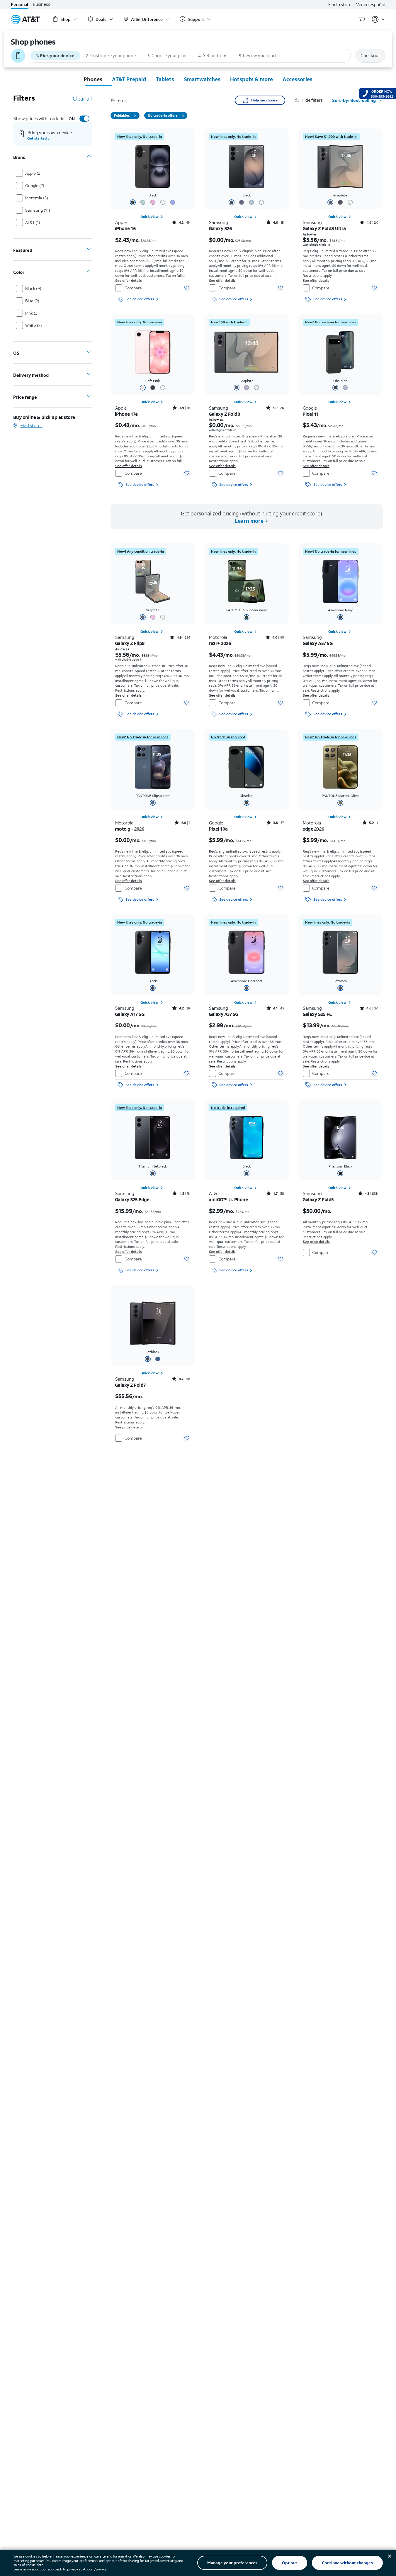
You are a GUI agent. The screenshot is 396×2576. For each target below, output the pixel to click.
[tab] (93, 79)
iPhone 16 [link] (125, 228)
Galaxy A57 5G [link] (318, 643)
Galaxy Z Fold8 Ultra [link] (324, 228)
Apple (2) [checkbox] (33, 173)
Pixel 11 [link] (311, 414)
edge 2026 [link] (313, 829)
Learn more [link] (249, 521)
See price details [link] (316, 1242)
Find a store (340, 4)
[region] (153, 216)
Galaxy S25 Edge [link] (132, 1199)
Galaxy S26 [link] (220, 228)
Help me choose (264, 100)
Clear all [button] (82, 99)
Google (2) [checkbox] (35, 185)
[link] (140, 137)
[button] (313, 100)
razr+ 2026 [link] (220, 643)
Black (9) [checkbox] (33, 288)
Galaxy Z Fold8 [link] (225, 414)
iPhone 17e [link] (126, 414)
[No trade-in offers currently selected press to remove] (183, 116)
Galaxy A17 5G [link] (130, 1014)
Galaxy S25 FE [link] (317, 1014)
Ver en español (371, 4)
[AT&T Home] (26, 19)
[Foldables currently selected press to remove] (135, 116)
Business (41, 4)
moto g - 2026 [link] (130, 829)
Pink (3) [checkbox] (32, 313)
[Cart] (362, 19)
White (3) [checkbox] (34, 325)
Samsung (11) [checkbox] (38, 210)
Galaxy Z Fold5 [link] (318, 1199)
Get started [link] (37, 138)
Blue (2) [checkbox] (32, 301)
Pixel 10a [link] (218, 829)
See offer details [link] (129, 280)
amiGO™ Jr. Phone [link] (228, 1199)
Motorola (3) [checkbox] (37, 198)
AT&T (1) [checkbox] (33, 222)
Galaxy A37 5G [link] (224, 1014)
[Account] (378, 19)
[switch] (78, 119)
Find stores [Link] (32, 425)
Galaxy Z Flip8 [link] (130, 643)
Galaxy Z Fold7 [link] (130, 1385)
